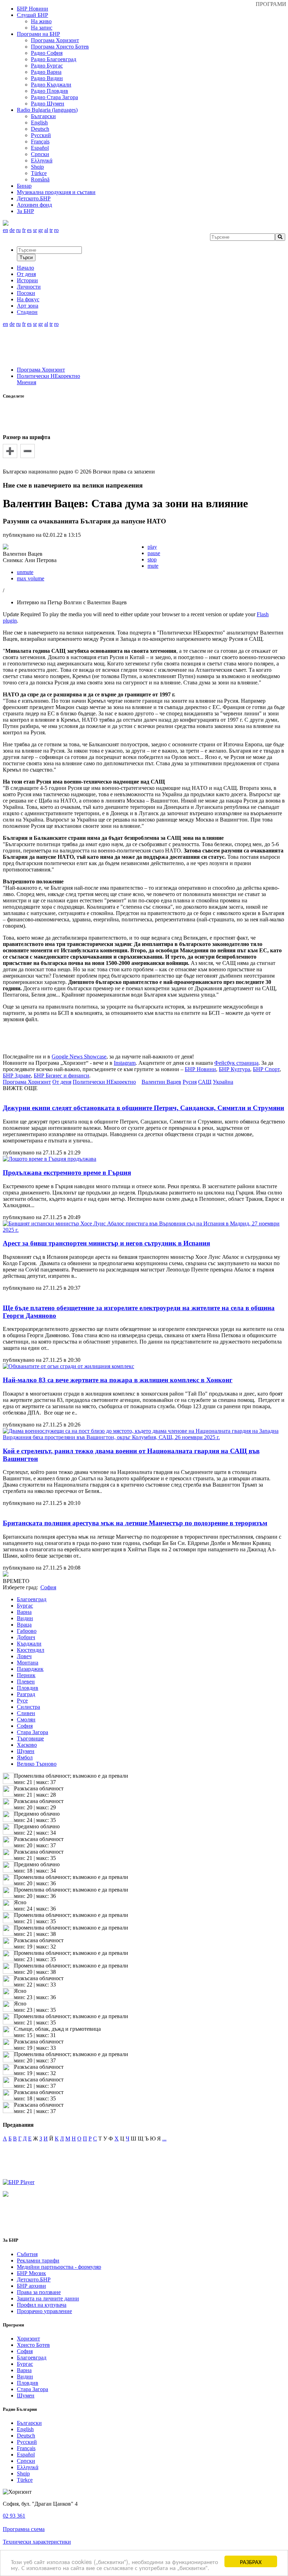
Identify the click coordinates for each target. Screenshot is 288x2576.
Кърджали (29, 1644)
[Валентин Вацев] (6, 548)
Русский (41, 135)
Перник (26, 1675)
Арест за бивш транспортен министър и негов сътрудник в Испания (106, 1243)
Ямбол (25, 1757)
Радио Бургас (47, 66)
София (25, 1726)
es (29, 230)
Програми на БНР (38, 34)
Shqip (37, 167)
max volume (31, 578)
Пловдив (28, 1688)
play (152, 547)
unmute (25, 572)
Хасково (27, 1745)
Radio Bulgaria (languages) (47, 110)
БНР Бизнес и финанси (61, 1076)
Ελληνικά (42, 160)
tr (51, 230)
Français (40, 141)
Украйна (223, 1082)
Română (40, 179)
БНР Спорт (266, 1069)
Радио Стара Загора (54, 97)
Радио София (47, 53)
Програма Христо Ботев (60, 47)
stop (152, 559)
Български (43, 116)
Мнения (27, 382)
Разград (26, 1694)
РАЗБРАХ (251, 2561)
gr (41, 230)
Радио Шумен (48, 104)
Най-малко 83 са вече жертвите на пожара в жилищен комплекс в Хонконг (118, 1380)
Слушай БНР (32, 15)
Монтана (28, 1663)
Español (40, 148)
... (164, 2139)
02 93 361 (14, 2516)
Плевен (26, 1682)
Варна (24, 1612)
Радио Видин (47, 78)
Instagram (125, 1063)
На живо (41, 21)
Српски (40, 154)
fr (24, 230)
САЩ (205, 1082)
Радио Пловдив (50, 91)
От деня (62, 1082)
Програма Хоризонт (55, 40)
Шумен (26, 1751)
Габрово (27, 1631)
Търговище (30, 1738)
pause (154, 553)
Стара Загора (32, 1732)
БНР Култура (234, 1069)
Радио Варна (46, 72)
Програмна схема (24, 2529)
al (46, 230)
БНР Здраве (17, 1076)
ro (56, 230)
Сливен (26, 1713)
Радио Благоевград (54, 59)
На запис (42, 28)
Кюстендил (31, 1650)
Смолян (26, 1720)
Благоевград (32, 1599)
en (5, 230)
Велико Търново (37, 1764)
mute (153, 566)
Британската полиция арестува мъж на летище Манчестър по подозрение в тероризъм (135, 1523)
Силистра (28, 1707)
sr (35, 230)
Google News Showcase (79, 1057)
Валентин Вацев (161, 1082)
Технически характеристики (37, 2542)
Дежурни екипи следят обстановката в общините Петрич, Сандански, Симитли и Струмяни (143, 1108)
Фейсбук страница (236, 1063)
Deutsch (40, 129)
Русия (190, 1082)
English (39, 123)
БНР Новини (200, 1069)
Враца (24, 1625)
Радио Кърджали (51, 85)
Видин (25, 1618)
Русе (22, 1701)
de (12, 230)
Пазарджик (30, 1669)
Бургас (25, 1606)
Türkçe (39, 173)
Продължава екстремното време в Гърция (67, 1173)
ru (18, 230)
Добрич (26, 1637)
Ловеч (24, 1656)
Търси (26, 257)
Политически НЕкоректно (48, 376)
